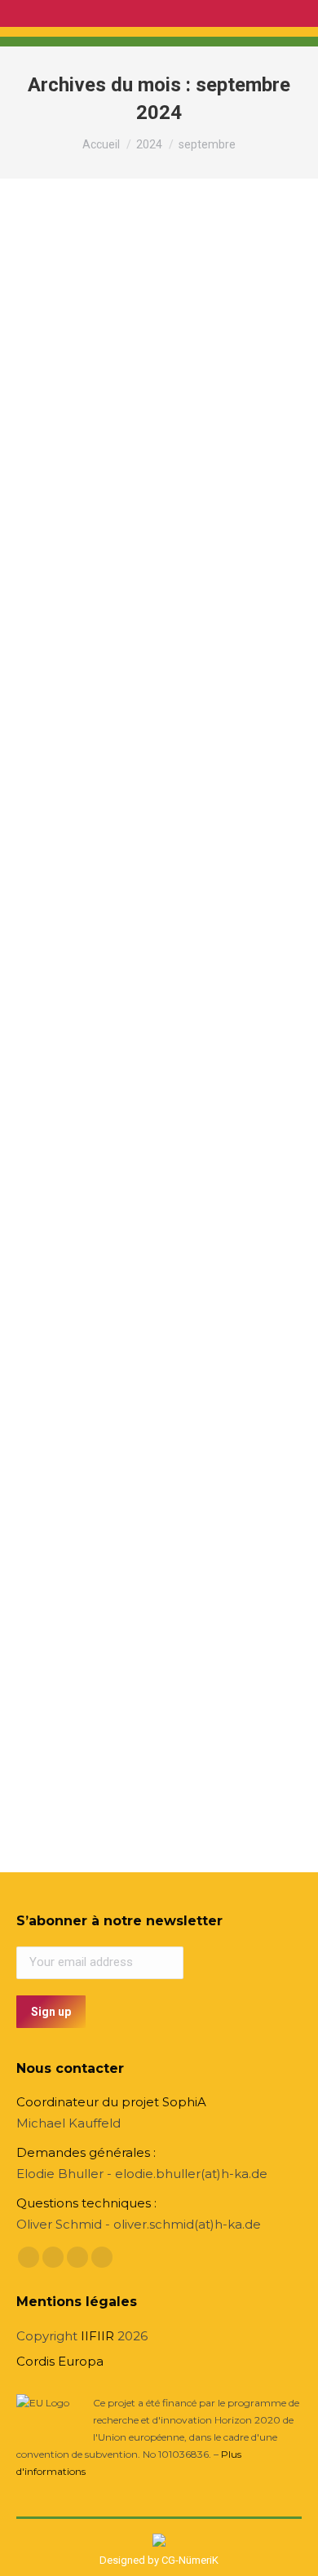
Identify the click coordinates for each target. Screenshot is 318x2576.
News (50, 503)
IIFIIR (97, 2336)
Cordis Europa (60, 2361)
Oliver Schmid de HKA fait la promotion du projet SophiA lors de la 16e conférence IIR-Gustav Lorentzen (148, 973)
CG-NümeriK (190, 2560)
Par (133, 503)
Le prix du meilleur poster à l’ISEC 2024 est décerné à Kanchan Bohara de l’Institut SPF (146, 1505)
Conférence (64, 1026)
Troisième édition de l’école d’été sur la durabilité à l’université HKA (146, 459)
